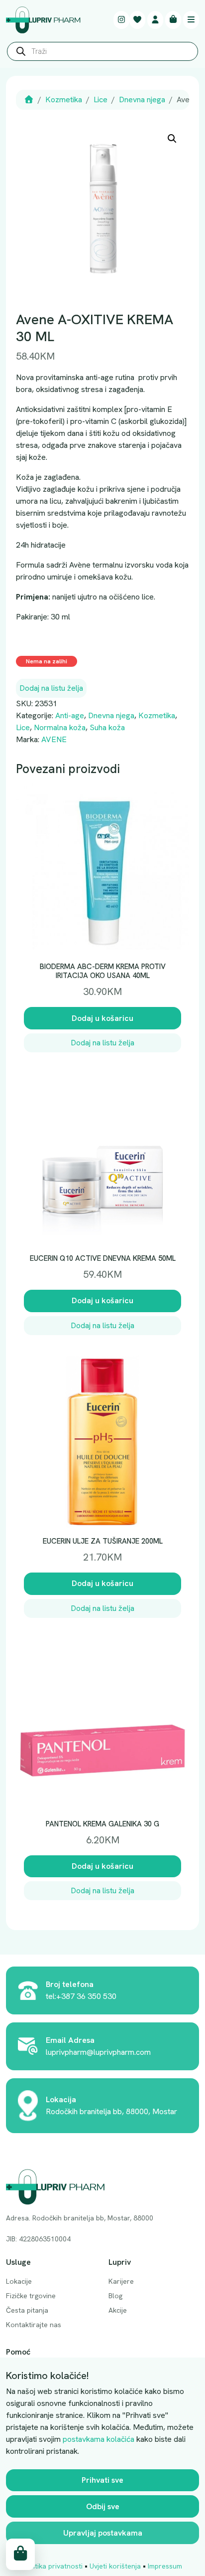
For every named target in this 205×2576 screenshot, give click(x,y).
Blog (115, 2296)
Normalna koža (60, 727)
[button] (172, 139)
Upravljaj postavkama (103, 2533)
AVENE (54, 739)
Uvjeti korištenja (115, 2566)
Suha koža (107, 727)
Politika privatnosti (53, 2566)
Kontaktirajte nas (34, 2325)
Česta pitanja (27, 2310)
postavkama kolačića (99, 2439)
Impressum (165, 2566)
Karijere (121, 2281)
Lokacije (19, 2281)
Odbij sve (103, 2506)
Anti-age (70, 715)
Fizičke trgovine (31, 2296)
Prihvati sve (102, 2480)
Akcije (118, 2310)
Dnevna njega (142, 99)
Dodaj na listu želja (51, 688)
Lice (101, 99)
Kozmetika (64, 99)
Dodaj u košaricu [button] (102, 1018)
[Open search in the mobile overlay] (102, 54)
